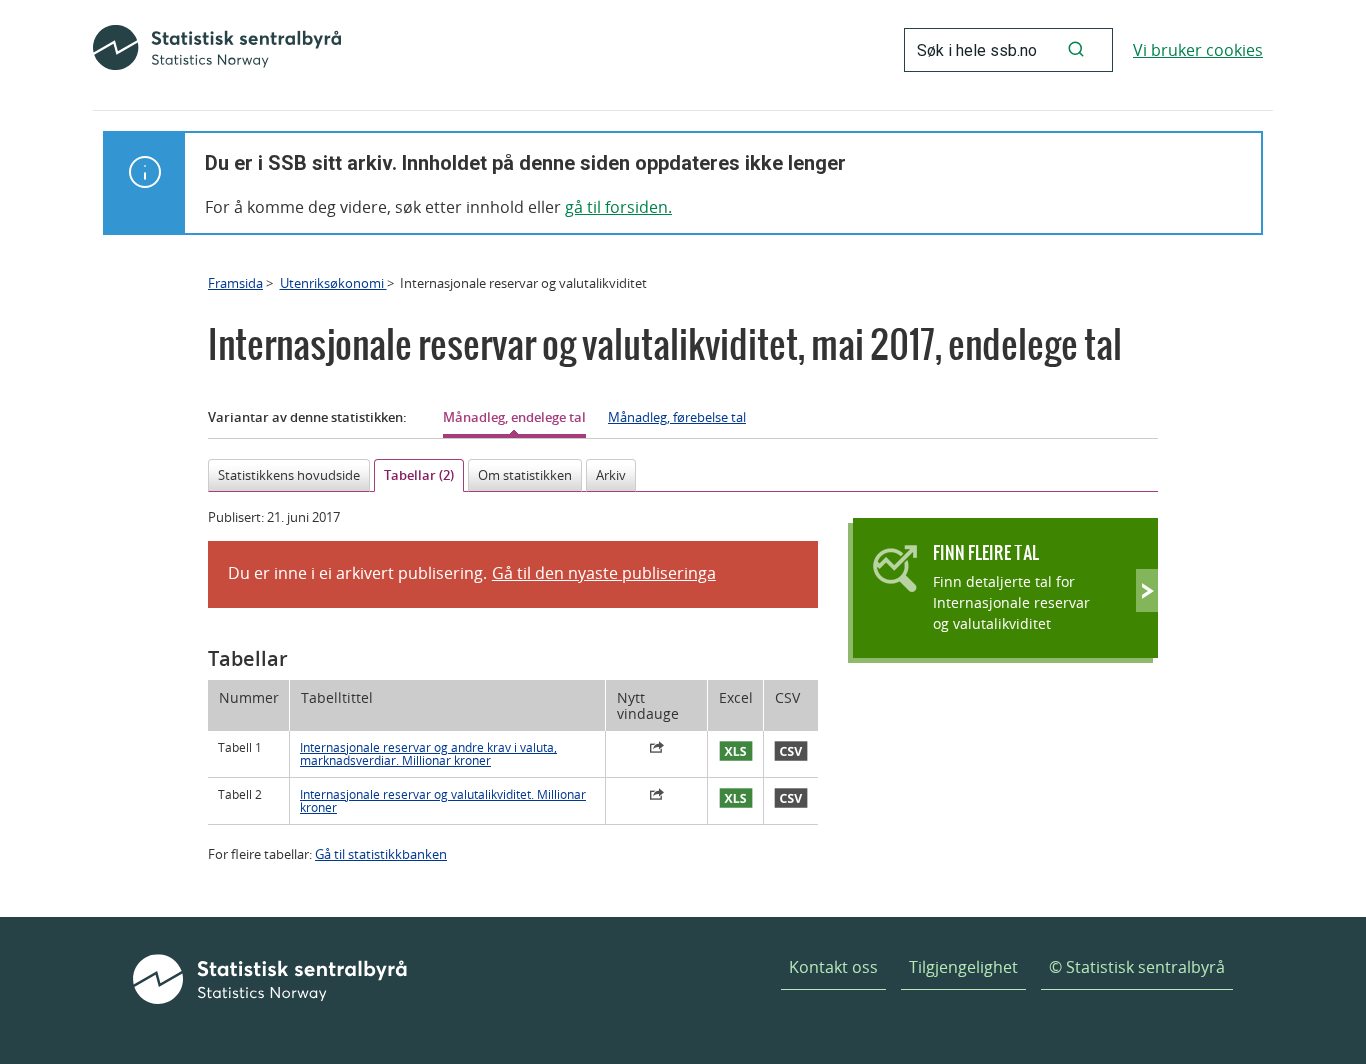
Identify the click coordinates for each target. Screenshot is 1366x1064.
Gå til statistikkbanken (381, 854)
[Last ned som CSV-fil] (791, 752)
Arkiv (611, 475)
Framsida (235, 283)
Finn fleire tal (986, 552)
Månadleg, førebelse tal (677, 417)
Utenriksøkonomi (333, 283)
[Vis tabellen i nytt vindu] (656, 750)
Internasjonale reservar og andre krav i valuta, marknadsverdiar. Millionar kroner (428, 754)
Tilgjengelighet (963, 967)
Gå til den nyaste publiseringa (604, 573)
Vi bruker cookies (1198, 50)
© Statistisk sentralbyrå (1137, 967)
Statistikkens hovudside (289, 475)
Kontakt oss (833, 967)
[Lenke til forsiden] (217, 50)
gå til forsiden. (618, 207)
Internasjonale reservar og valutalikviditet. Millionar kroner (443, 801)
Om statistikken (525, 475)
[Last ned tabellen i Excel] (735, 752)
